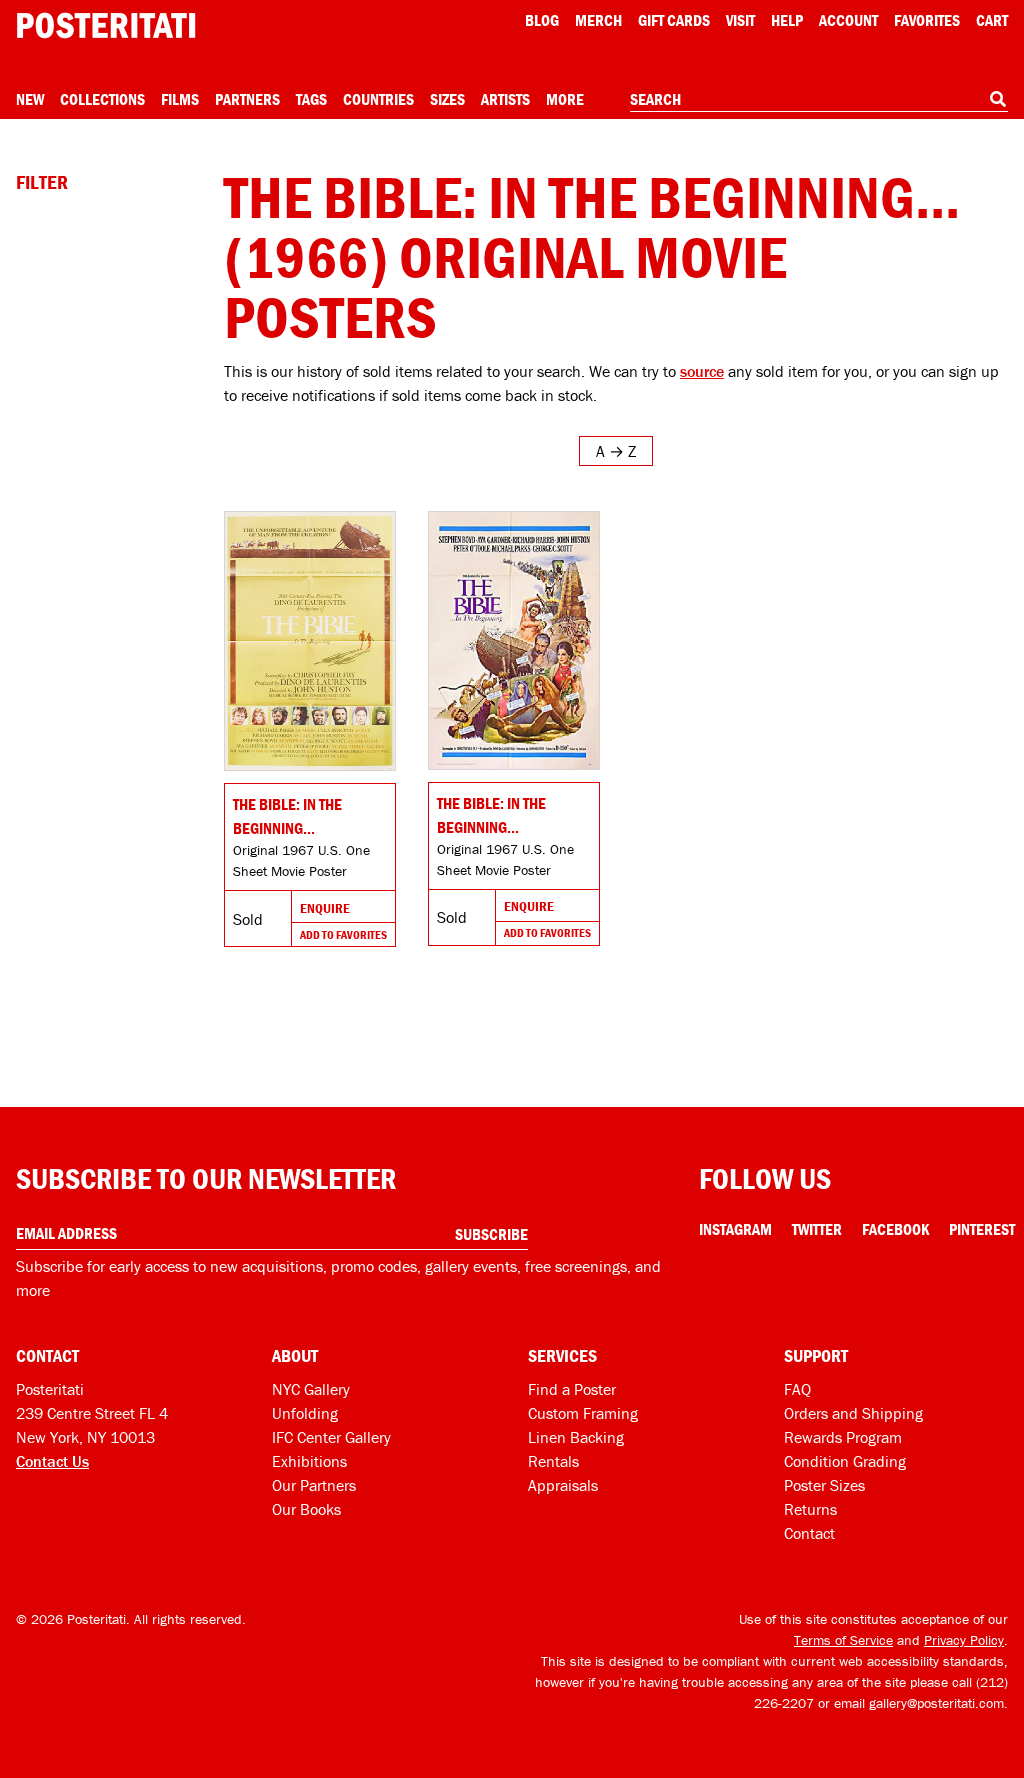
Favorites (927, 20)
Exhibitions (309, 1461)
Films (180, 99)
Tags (311, 99)
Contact (809, 1533)
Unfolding (305, 1413)
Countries (378, 99)
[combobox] (819, 100)
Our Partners (314, 1485)
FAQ (797, 1389)
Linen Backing (576, 1437)
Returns (810, 1509)
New (30, 99)
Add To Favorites (343, 934)
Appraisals (563, 1485)
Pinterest (982, 1229)
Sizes (447, 99)
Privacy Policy (964, 1640)
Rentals (553, 1461)
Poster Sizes (824, 1485)
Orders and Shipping (853, 1413)
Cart (992, 20)
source (702, 371)
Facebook (895, 1229)
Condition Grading (845, 1461)
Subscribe (491, 1234)
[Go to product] (310, 641)
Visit (740, 20)
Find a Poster (572, 1389)
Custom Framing (583, 1413)
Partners (247, 99)
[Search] (998, 99)
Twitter (817, 1229)
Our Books (306, 1509)
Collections (102, 99)
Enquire (325, 908)
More (565, 99)
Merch (598, 20)
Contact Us (52, 1461)
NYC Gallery (311, 1389)
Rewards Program (843, 1437)
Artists (505, 99)
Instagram (735, 1229)
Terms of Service (843, 1640)
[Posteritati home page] (106, 25)
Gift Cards (674, 20)
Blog (542, 20)
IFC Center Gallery (331, 1437)
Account (848, 20)
